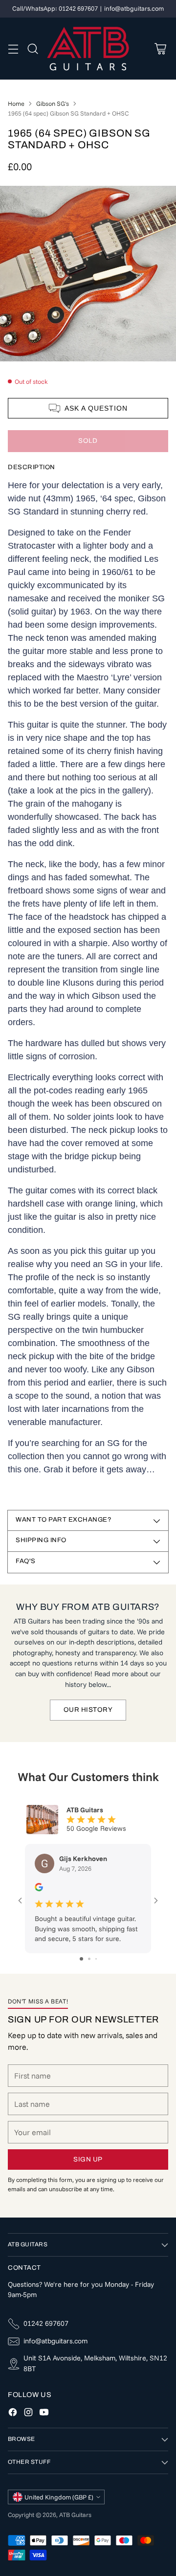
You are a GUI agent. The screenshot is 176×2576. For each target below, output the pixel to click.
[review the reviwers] (39, 1889)
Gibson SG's (53, 103)
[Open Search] (33, 49)
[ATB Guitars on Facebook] (13, 2414)
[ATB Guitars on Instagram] (28, 2414)
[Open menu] (13, 49)
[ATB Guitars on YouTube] (44, 2414)
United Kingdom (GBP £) (59, 2497)
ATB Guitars (75, 2515)
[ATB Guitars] (88, 49)
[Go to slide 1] (81, 1959)
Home (16, 103)
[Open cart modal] (160, 49)
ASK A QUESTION (96, 408)
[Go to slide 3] (96, 1959)
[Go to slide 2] (89, 1959)
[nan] (88, 274)
